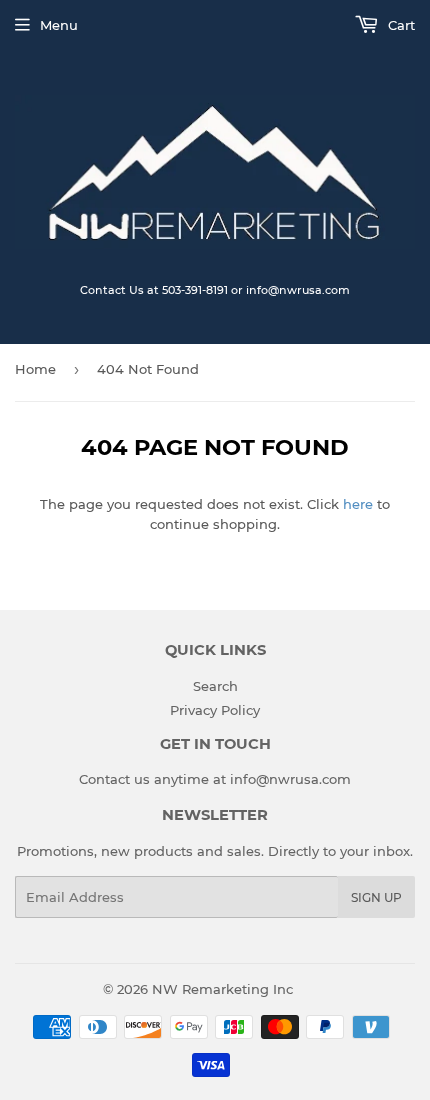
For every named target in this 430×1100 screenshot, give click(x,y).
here (358, 504)
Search (215, 686)
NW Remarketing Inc (222, 989)
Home (35, 369)
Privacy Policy (215, 710)
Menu (59, 25)
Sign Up (376, 897)
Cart (399, 25)
